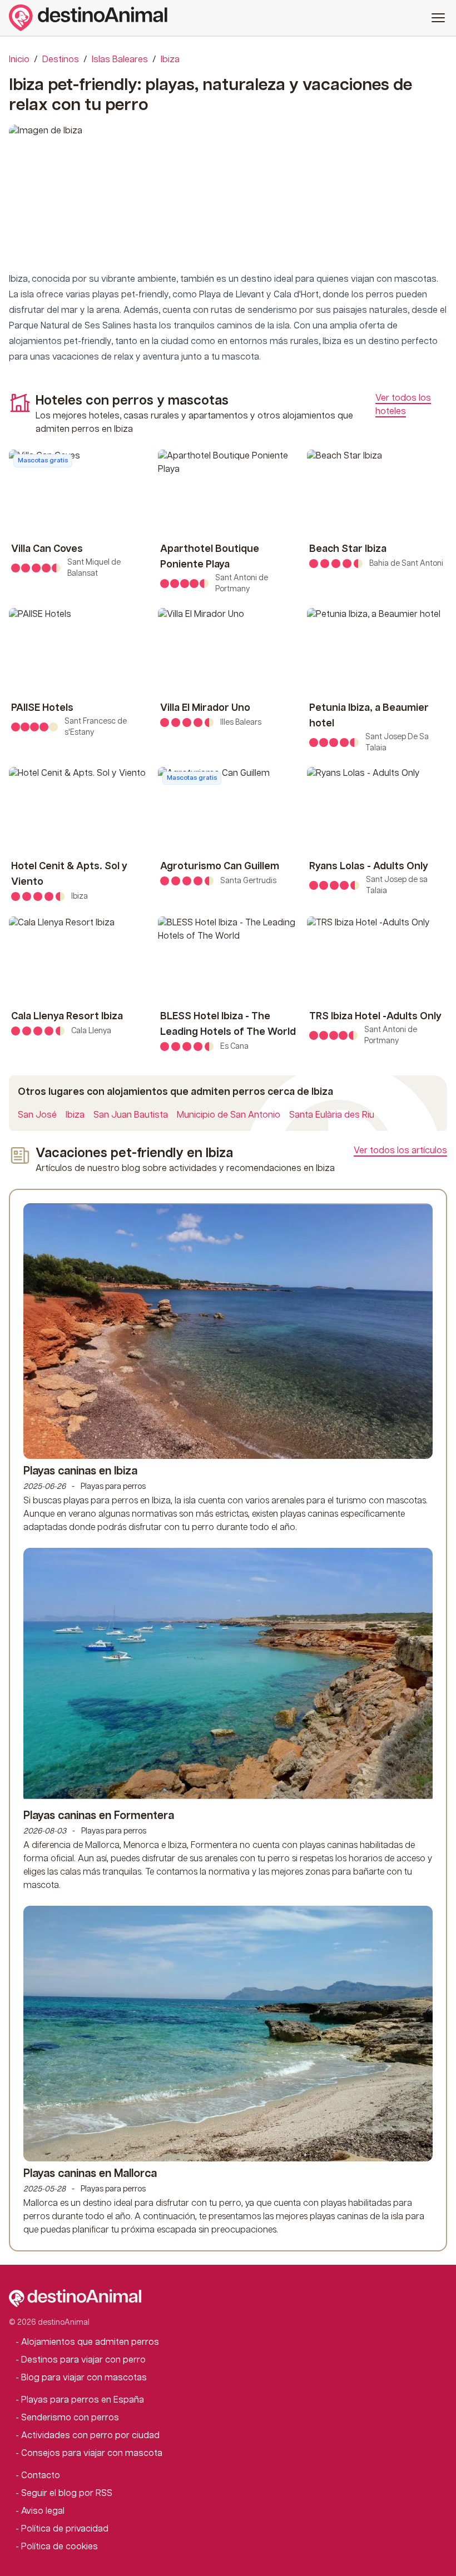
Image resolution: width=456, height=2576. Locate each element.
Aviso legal (43, 2511)
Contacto (41, 2476)
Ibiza (170, 60)
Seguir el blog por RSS (67, 2493)
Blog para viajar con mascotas (84, 2378)
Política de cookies (60, 2547)
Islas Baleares (120, 60)
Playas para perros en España (83, 2400)
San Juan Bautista (131, 1115)
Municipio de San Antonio (229, 1115)
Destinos (61, 60)
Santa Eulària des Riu (332, 1115)
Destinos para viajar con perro (83, 2360)
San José (37, 1115)
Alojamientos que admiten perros (90, 2342)
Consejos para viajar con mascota (92, 2453)
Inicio (19, 60)
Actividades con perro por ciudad (90, 2436)
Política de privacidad (65, 2529)
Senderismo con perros (70, 2418)
